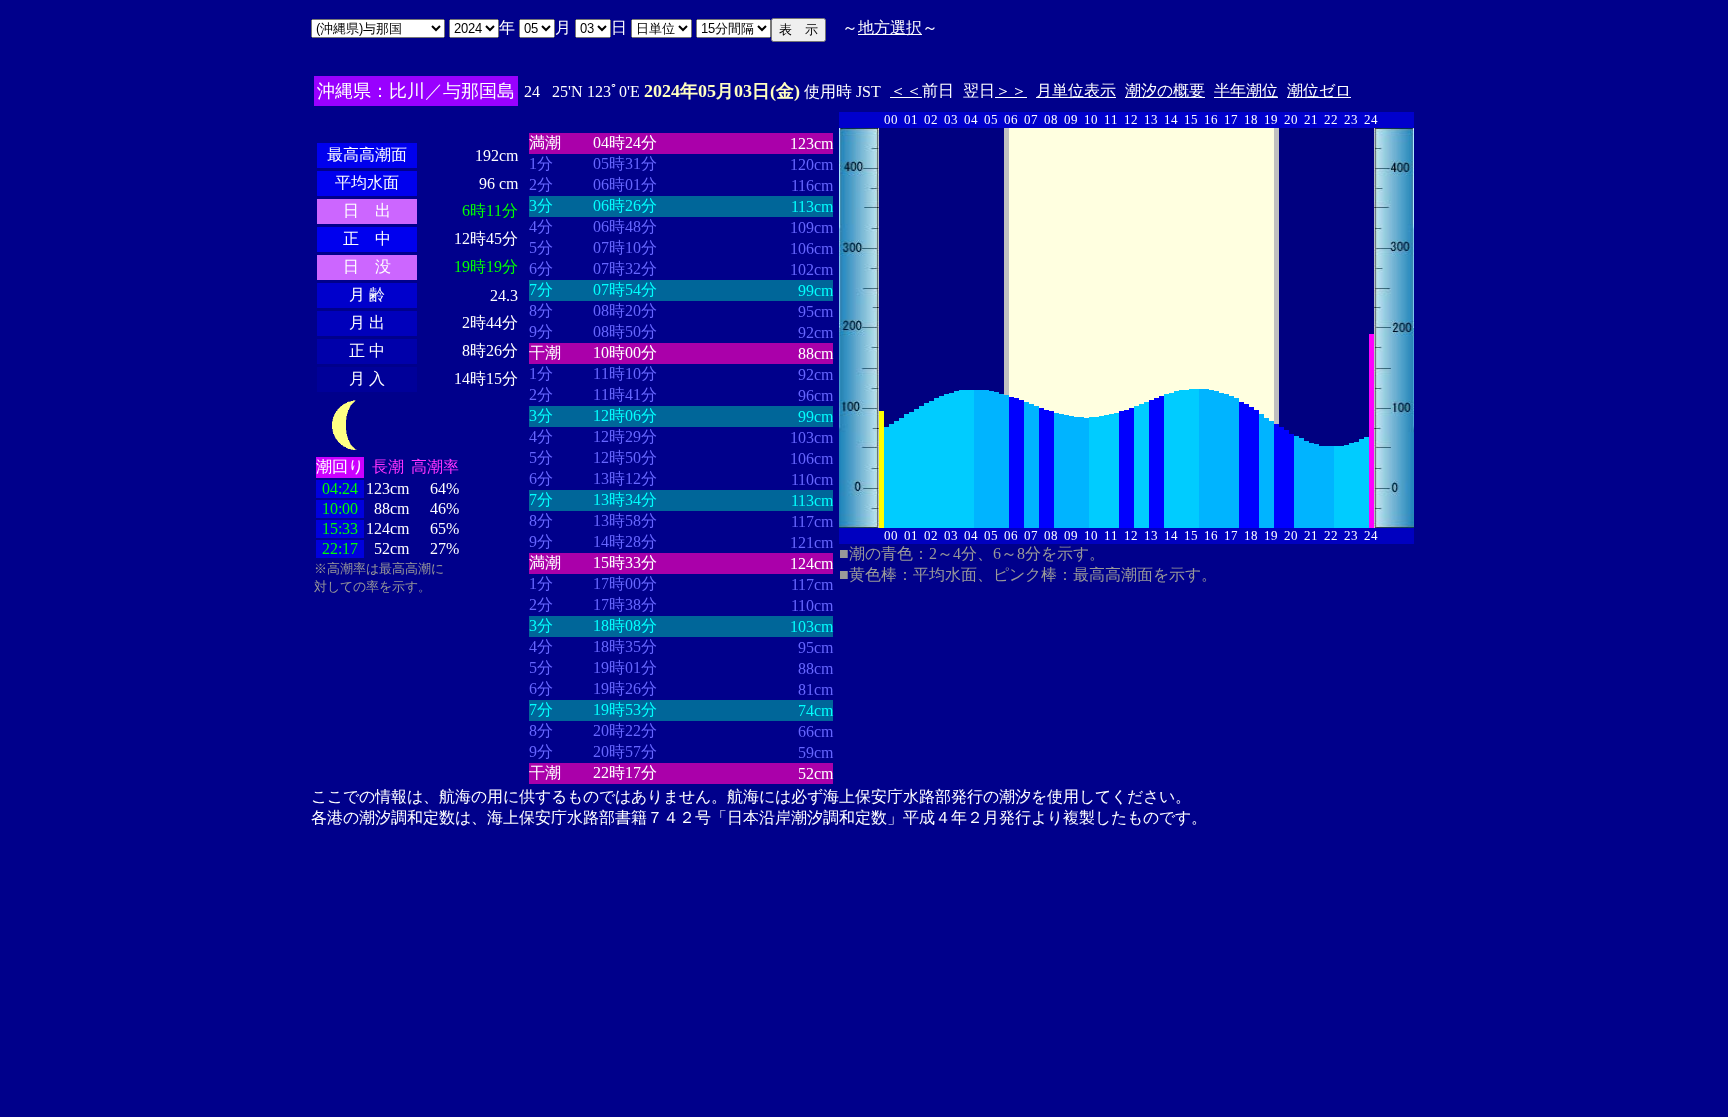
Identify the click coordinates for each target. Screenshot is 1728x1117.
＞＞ (1011, 90)
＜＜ (906, 90)
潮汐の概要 (1165, 90)
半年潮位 (1246, 90)
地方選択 (890, 27)
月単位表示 (1076, 90)
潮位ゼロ (1319, 90)
